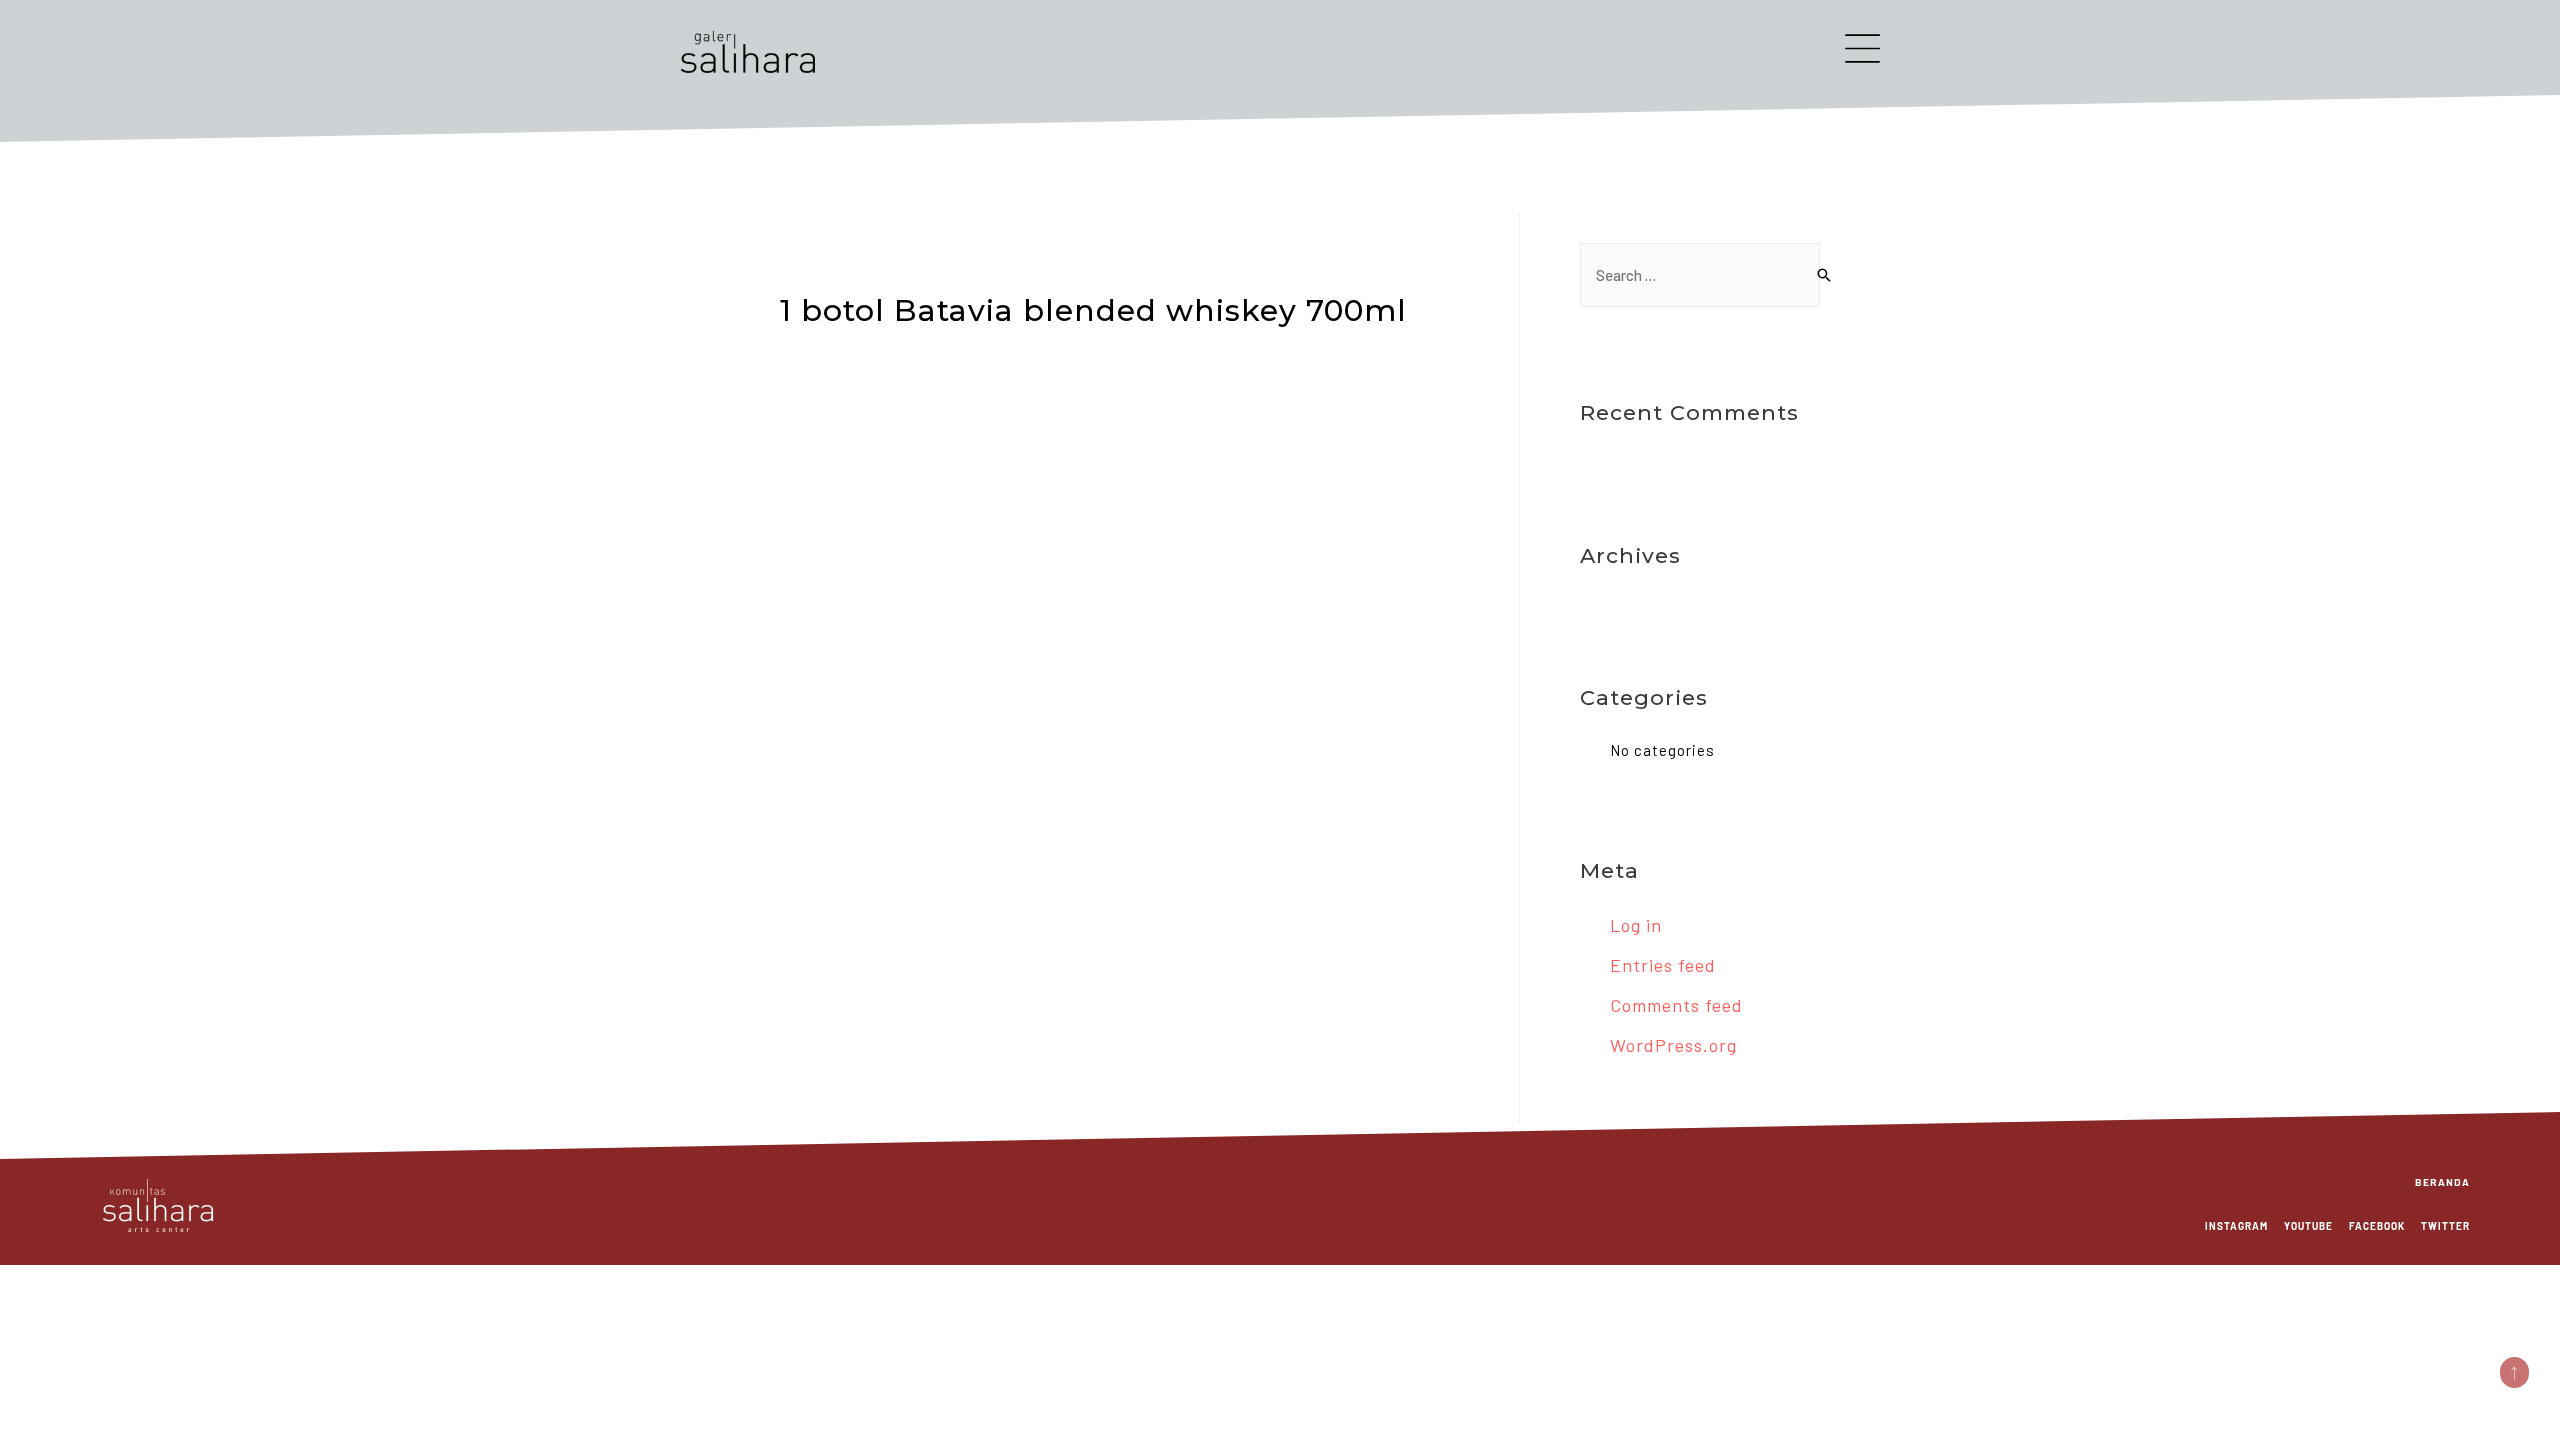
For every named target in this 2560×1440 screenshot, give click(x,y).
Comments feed (1676, 1005)
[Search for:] (1700, 275)
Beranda (2442, 1182)
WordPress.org (1673, 1045)
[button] (2514, 1372)
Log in (1636, 925)
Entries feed (1663, 965)
